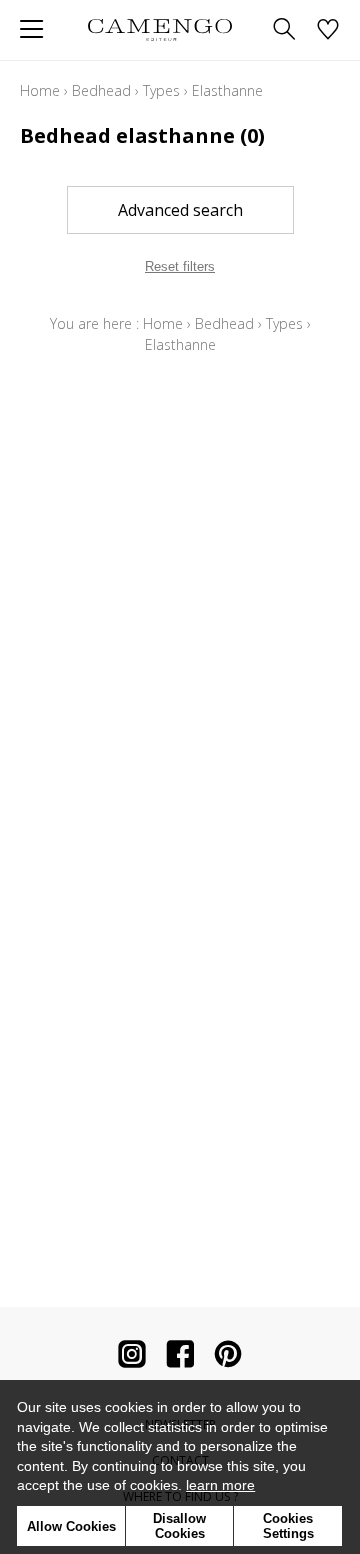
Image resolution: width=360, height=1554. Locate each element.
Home (40, 90)
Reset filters (180, 266)
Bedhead (101, 90)
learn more (220, 1485)
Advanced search (180, 210)
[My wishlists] (328, 30)
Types (161, 90)
